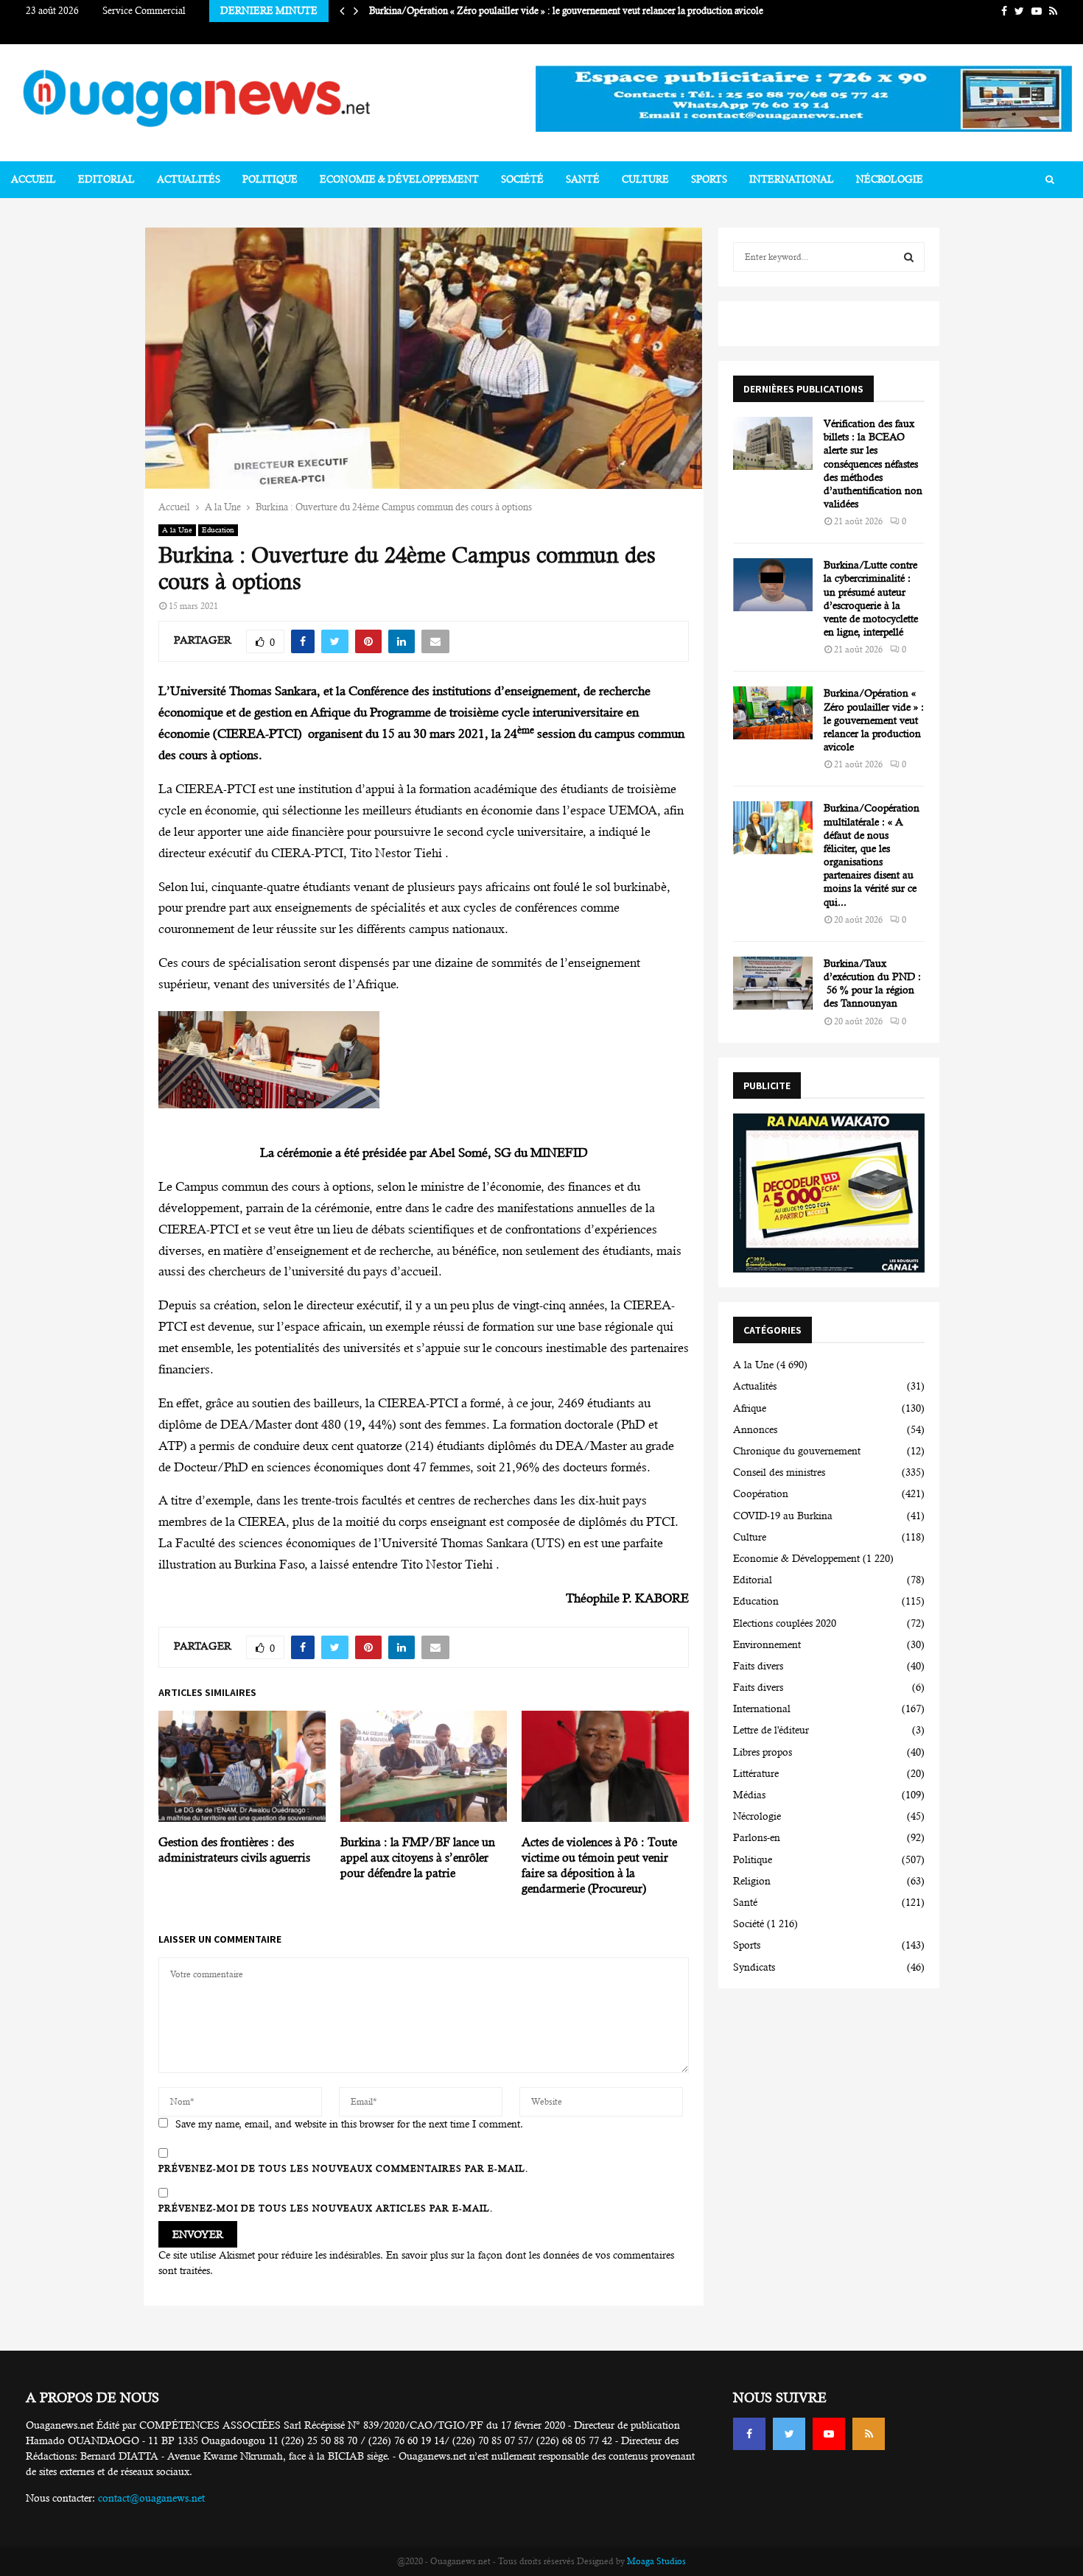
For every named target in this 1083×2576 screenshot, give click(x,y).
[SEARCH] (909, 257)
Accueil (34, 179)
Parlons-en (757, 1837)
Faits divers (758, 1666)
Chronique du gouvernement (797, 1451)
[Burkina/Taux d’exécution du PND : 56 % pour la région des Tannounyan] (773, 983)
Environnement (767, 1644)
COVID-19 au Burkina (783, 1516)
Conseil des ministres (779, 1472)
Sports (709, 179)
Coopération (761, 1493)
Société (522, 179)
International (792, 179)
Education (218, 530)
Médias (749, 1795)
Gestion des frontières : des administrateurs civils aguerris (234, 1850)
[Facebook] (749, 2434)
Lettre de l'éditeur (771, 1730)
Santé (583, 179)
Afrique (750, 1408)
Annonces (755, 1429)
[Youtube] (829, 2434)
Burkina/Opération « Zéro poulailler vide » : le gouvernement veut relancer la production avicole (574, 11)
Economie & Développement (399, 179)
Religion (752, 1881)
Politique (270, 179)
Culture (645, 179)
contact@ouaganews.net (151, 2498)
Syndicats (754, 1967)
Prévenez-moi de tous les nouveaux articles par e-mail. (326, 2209)
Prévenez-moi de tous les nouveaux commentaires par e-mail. (343, 2169)
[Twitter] (789, 2434)
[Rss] (869, 2434)
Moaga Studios (656, 2561)
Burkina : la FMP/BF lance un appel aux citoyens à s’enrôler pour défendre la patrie (418, 1858)
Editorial (106, 179)
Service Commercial (144, 11)
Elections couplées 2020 (785, 1623)
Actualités (189, 179)
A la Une (177, 530)
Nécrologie (890, 179)
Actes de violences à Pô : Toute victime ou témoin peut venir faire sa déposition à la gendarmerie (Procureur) (599, 1865)
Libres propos (763, 1752)
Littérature (756, 1773)
